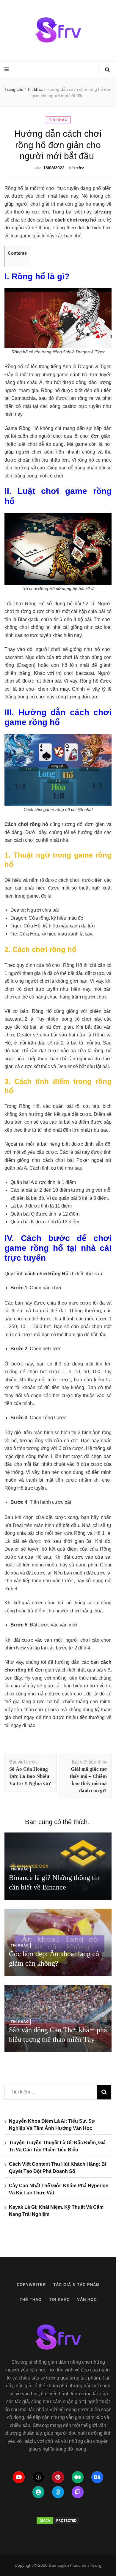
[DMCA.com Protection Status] (58, 2520)
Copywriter (31, 2285)
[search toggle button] (107, 70)
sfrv (80, 168)
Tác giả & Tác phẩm (76, 2285)
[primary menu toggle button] (7, 70)
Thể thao (31, 2300)
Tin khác (58, 120)
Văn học (87, 2300)
